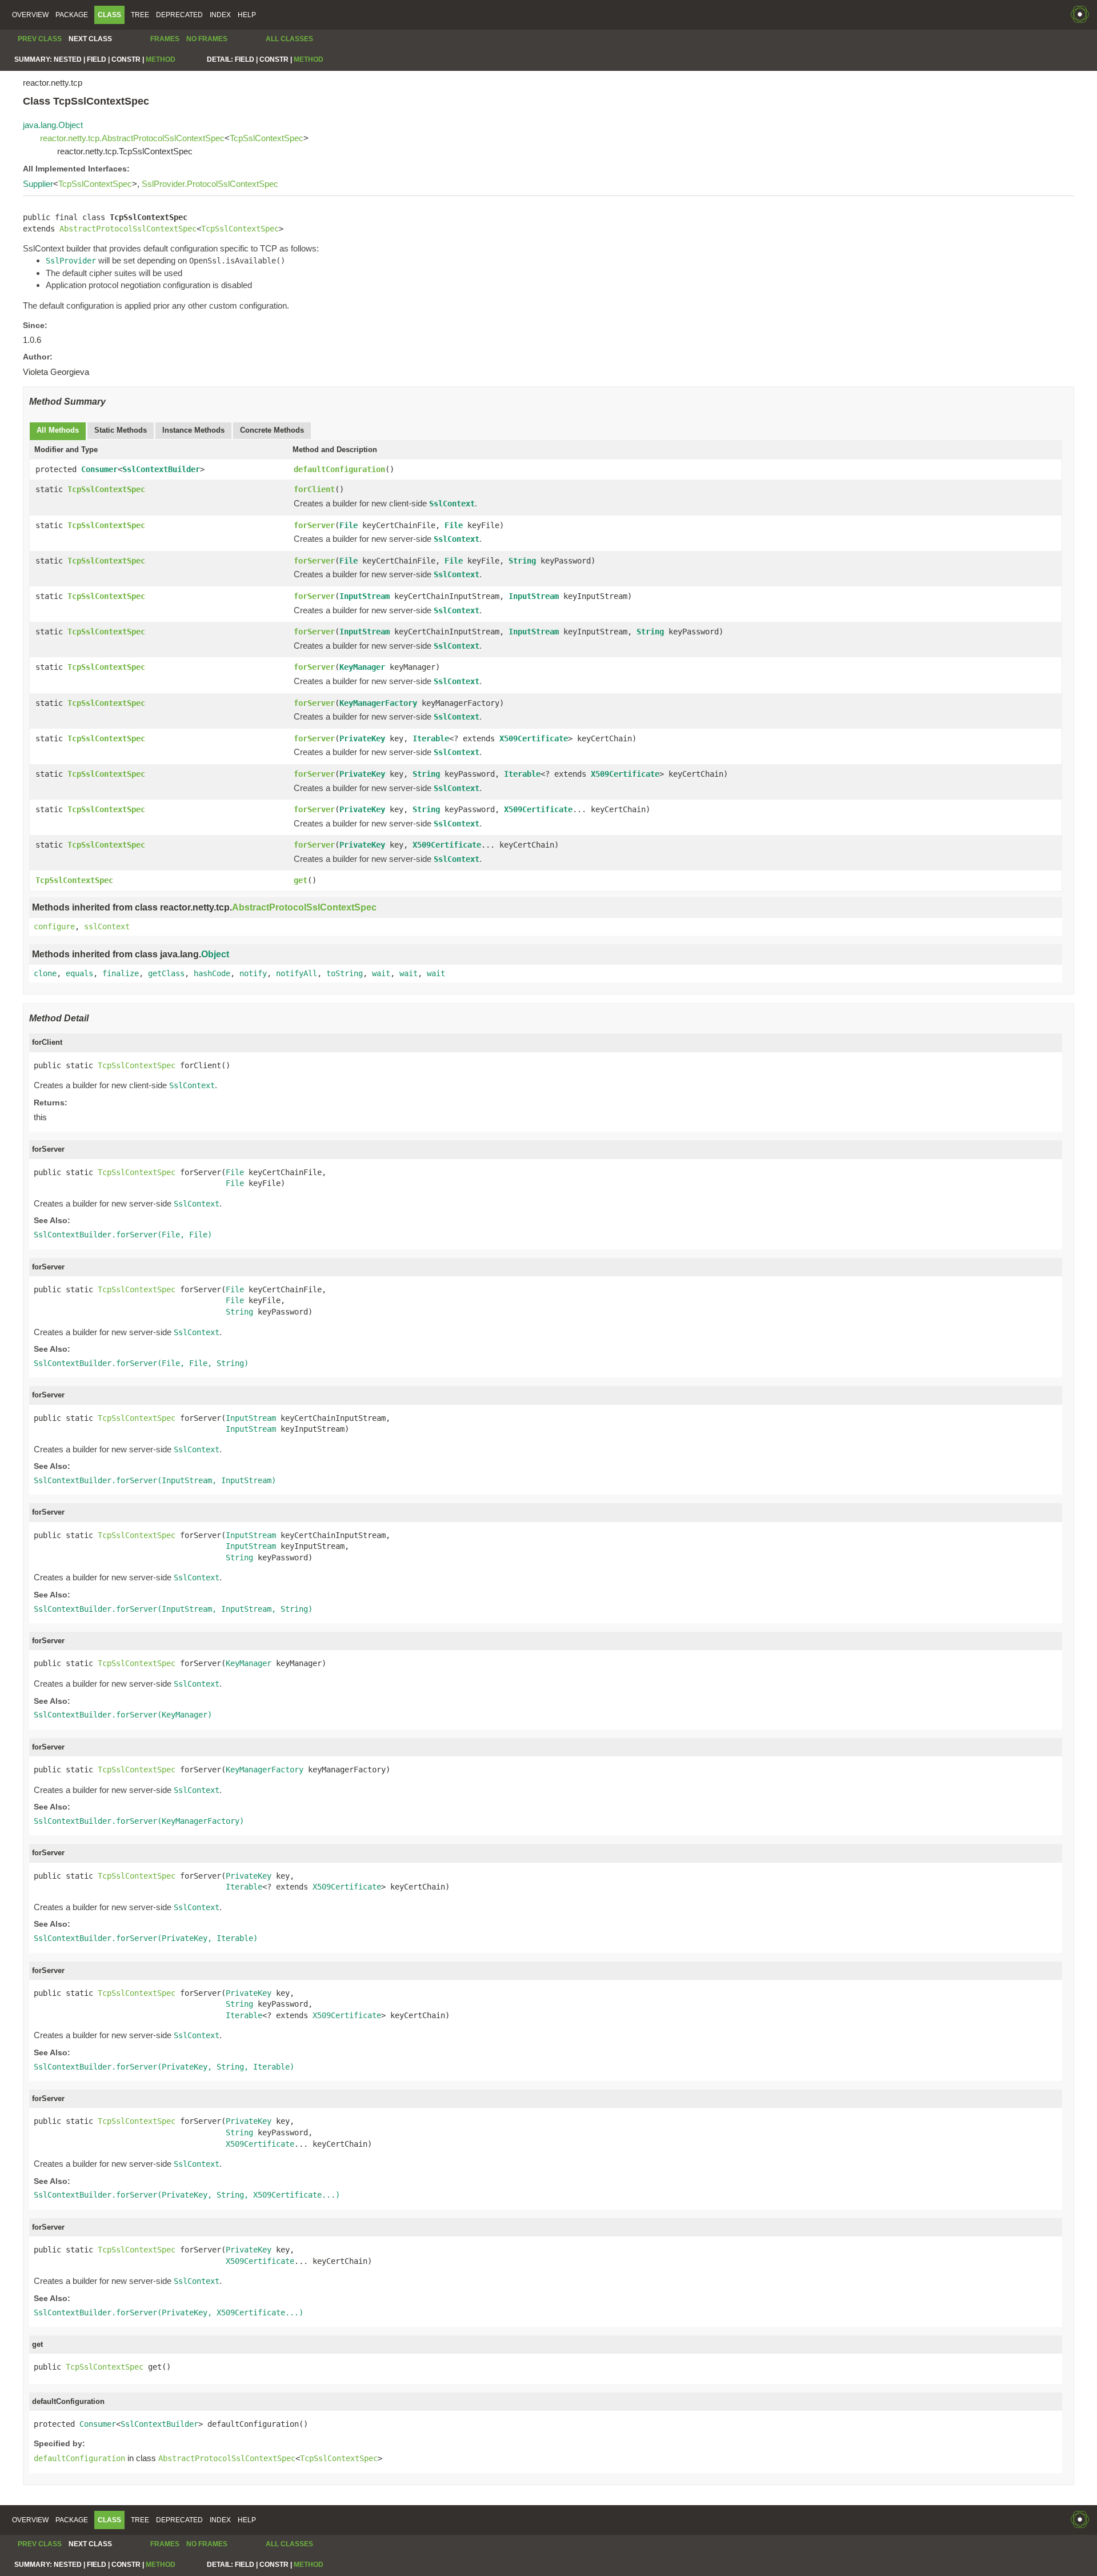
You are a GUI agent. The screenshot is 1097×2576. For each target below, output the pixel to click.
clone (45, 973)
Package (72, 15)
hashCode (212, 973)
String (522, 561)
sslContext (107, 926)
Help (247, 15)
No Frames (207, 39)
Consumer (99, 469)
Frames (165, 39)
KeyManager (362, 667)
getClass (166, 973)
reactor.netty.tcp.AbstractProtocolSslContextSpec (132, 138)
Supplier (38, 184)
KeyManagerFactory (378, 703)
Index (220, 15)
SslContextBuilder (161, 469)
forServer (314, 525)
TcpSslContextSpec (267, 138)
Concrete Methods (272, 430)
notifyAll (297, 973)
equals (79, 973)
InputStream (365, 596)
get (301, 880)
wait (381, 973)
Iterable (431, 738)
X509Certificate (534, 738)
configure (54, 926)
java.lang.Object (53, 125)
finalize (121, 973)
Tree (140, 15)
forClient (314, 489)
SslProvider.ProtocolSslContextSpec (210, 184)
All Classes (289, 39)
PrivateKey (362, 738)
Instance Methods (193, 430)
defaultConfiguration (339, 469)
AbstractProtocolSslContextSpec (128, 229)
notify (253, 973)
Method (161, 59)
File (349, 525)
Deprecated (179, 15)
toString (345, 973)
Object (215, 954)
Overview (30, 15)
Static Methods (121, 430)
